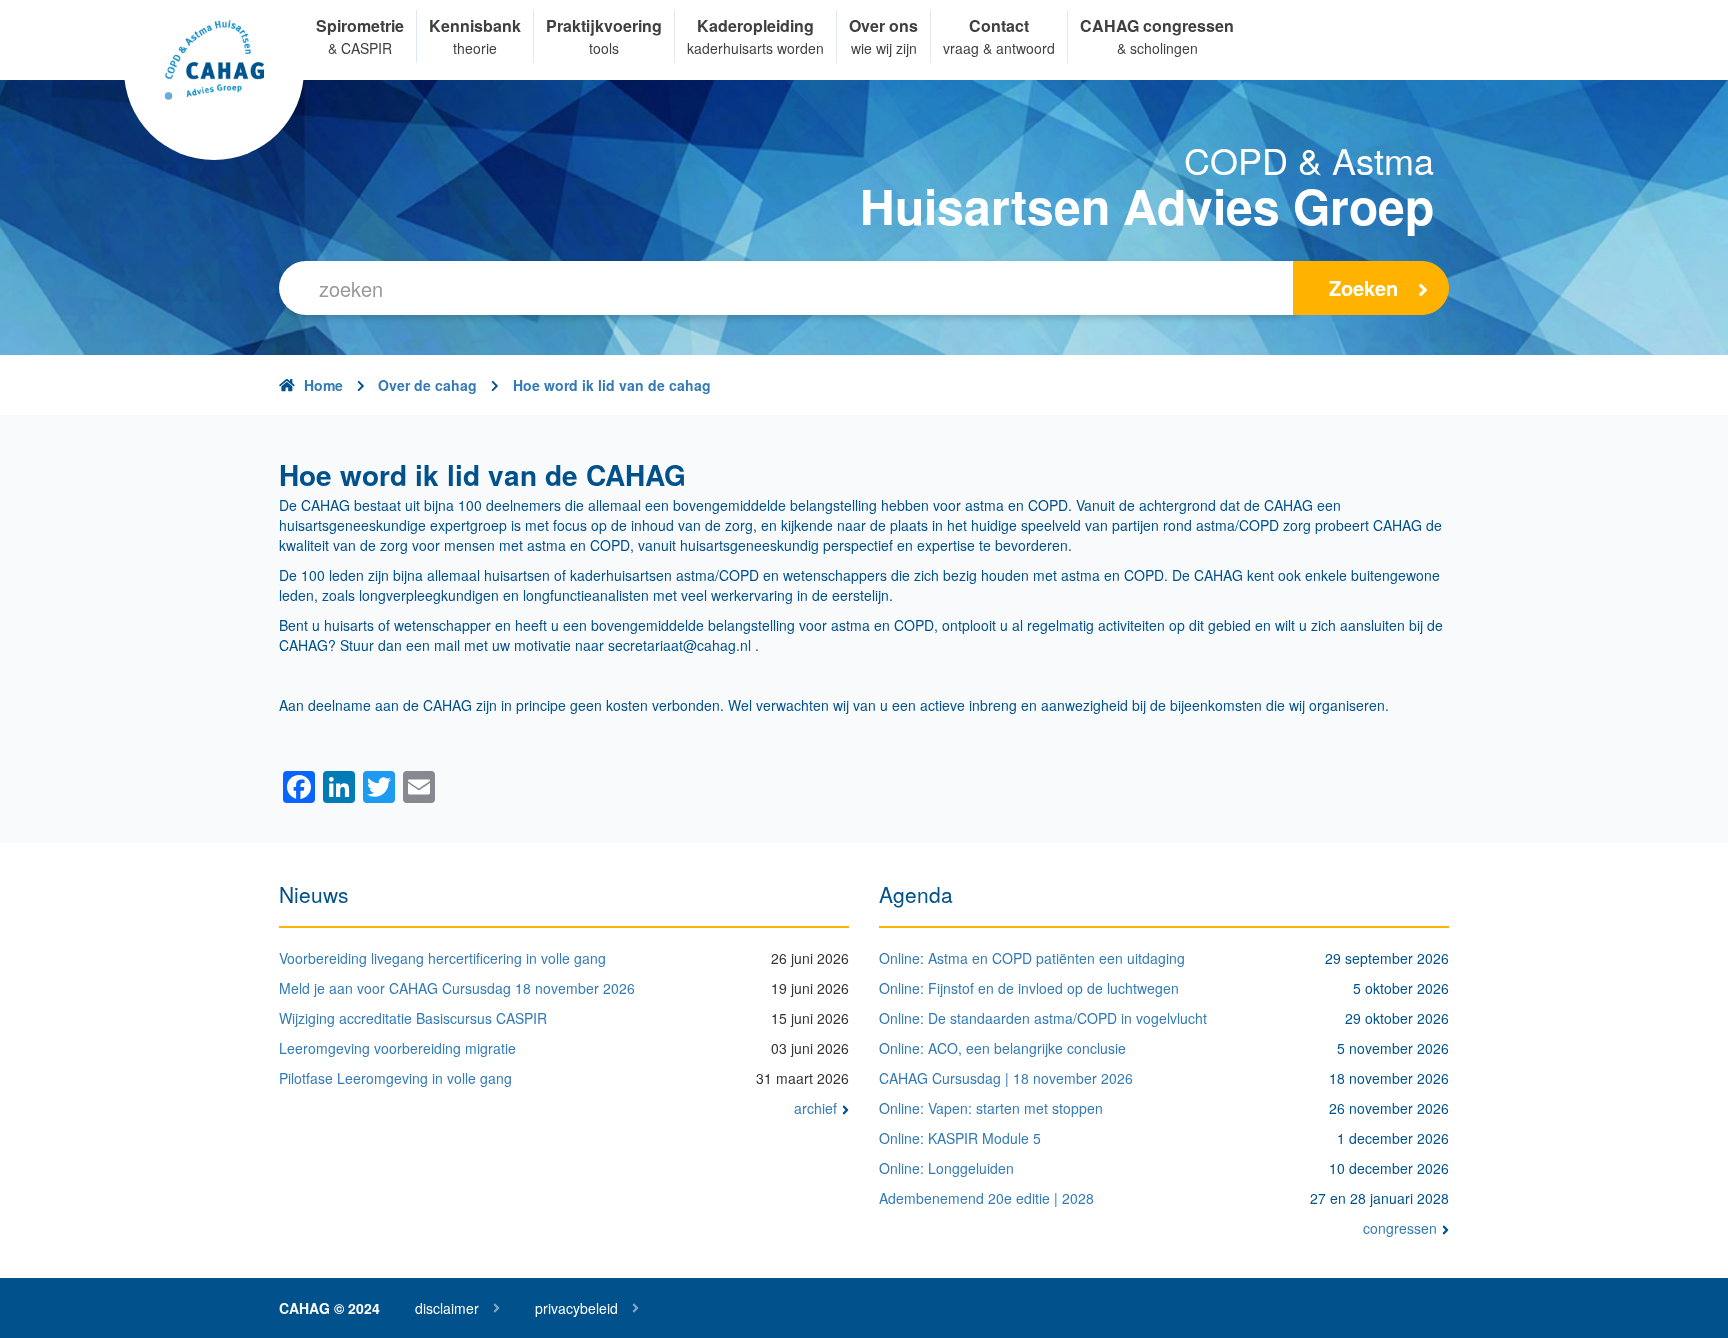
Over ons (883, 25)
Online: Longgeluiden (946, 1168)
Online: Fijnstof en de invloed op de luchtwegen (1029, 988)
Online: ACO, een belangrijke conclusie (1002, 1048)
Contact (999, 25)
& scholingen (1157, 48)
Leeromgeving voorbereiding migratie (397, 1048)
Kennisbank (475, 25)
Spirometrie (360, 25)
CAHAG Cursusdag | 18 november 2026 (1006, 1078)
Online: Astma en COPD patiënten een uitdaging (1032, 958)
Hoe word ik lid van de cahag (612, 385)
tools (604, 48)
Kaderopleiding (755, 25)
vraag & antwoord (999, 48)
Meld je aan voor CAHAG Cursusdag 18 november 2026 (457, 988)
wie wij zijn (884, 48)
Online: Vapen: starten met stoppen (991, 1108)
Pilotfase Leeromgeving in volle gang (395, 1078)
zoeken (1363, 287)
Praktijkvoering (604, 25)
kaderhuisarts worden (755, 48)
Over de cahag (427, 385)
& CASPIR (360, 48)
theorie (475, 48)
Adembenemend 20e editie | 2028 (986, 1198)
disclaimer (447, 1308)
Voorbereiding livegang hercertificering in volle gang (442, 958)
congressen (1400, 1228)
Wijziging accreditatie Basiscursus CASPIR (413, 1018)
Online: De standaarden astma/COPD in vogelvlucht (1043, 1018)
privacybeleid (576, 1308)
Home (323, 385)
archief (815, 1108)
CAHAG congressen (1157, 25)
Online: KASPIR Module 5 (960, 1138)
